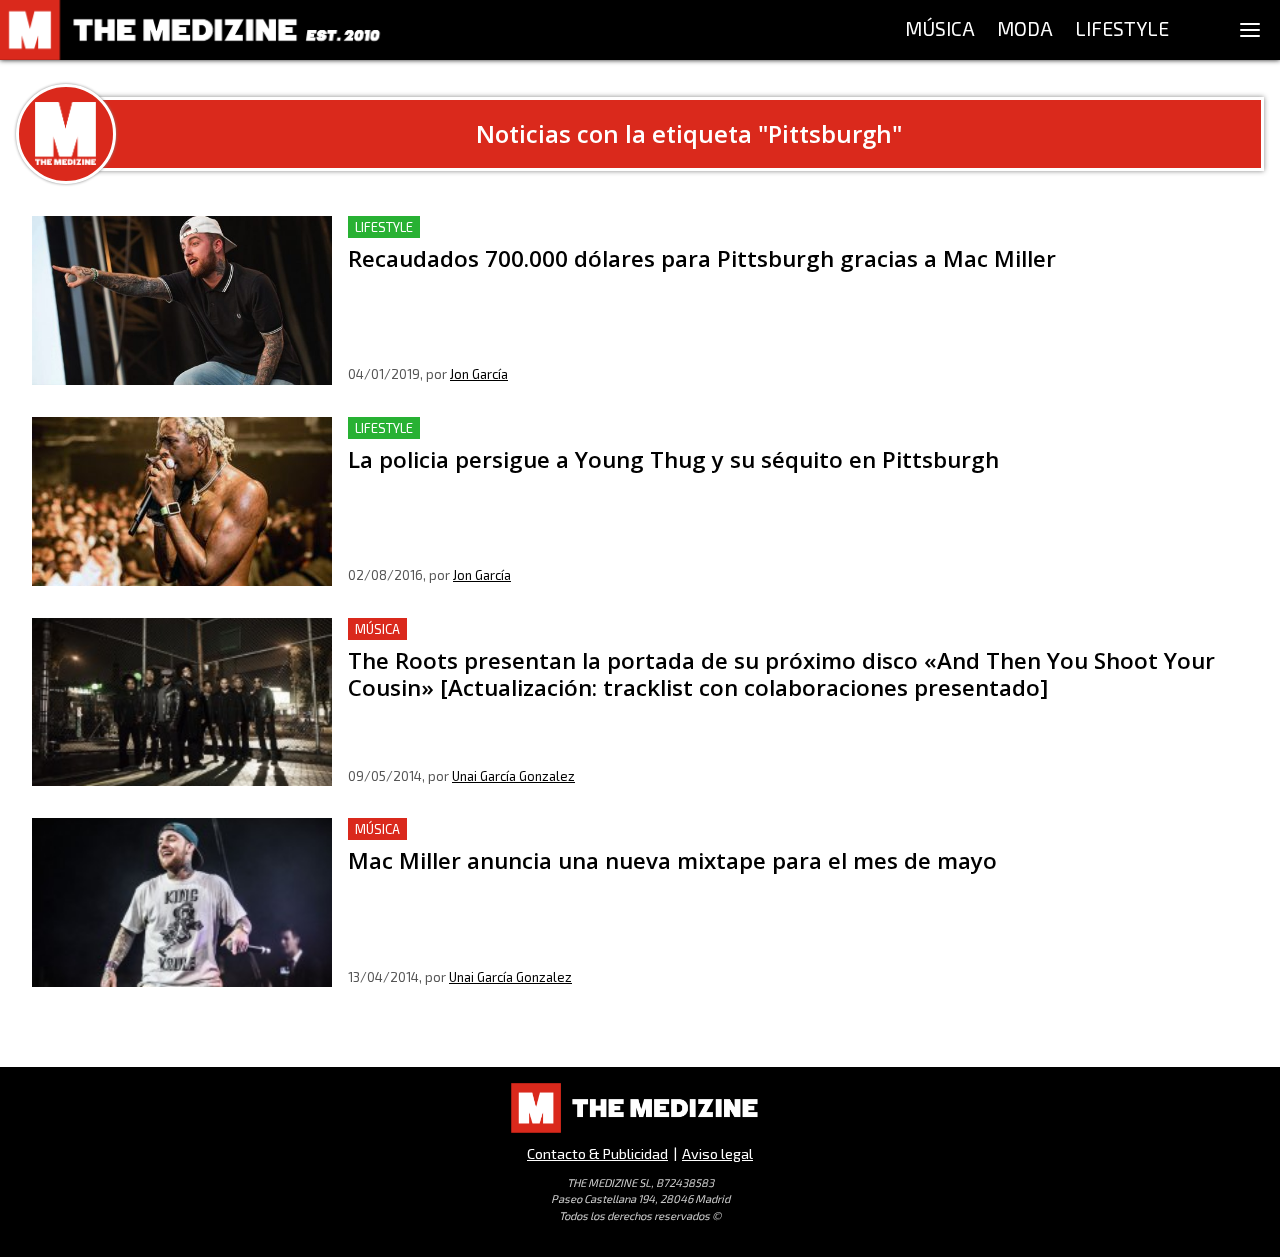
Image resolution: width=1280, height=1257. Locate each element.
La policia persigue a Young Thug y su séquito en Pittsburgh (561, 428)
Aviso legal (717, 1153)
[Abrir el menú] (1250, 30)
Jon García (479, 374)
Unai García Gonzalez (513, 776)
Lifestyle (384, 227)
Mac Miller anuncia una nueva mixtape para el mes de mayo (563, 829)
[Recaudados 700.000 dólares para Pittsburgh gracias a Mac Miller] (182, 300)
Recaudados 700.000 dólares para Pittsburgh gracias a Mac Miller (585, 227)
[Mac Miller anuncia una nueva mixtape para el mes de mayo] (182, 902)
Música (377, 629)
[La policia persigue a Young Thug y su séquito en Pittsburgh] (182, 501)
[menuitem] (940, 30)
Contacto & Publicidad (597, 1153)
